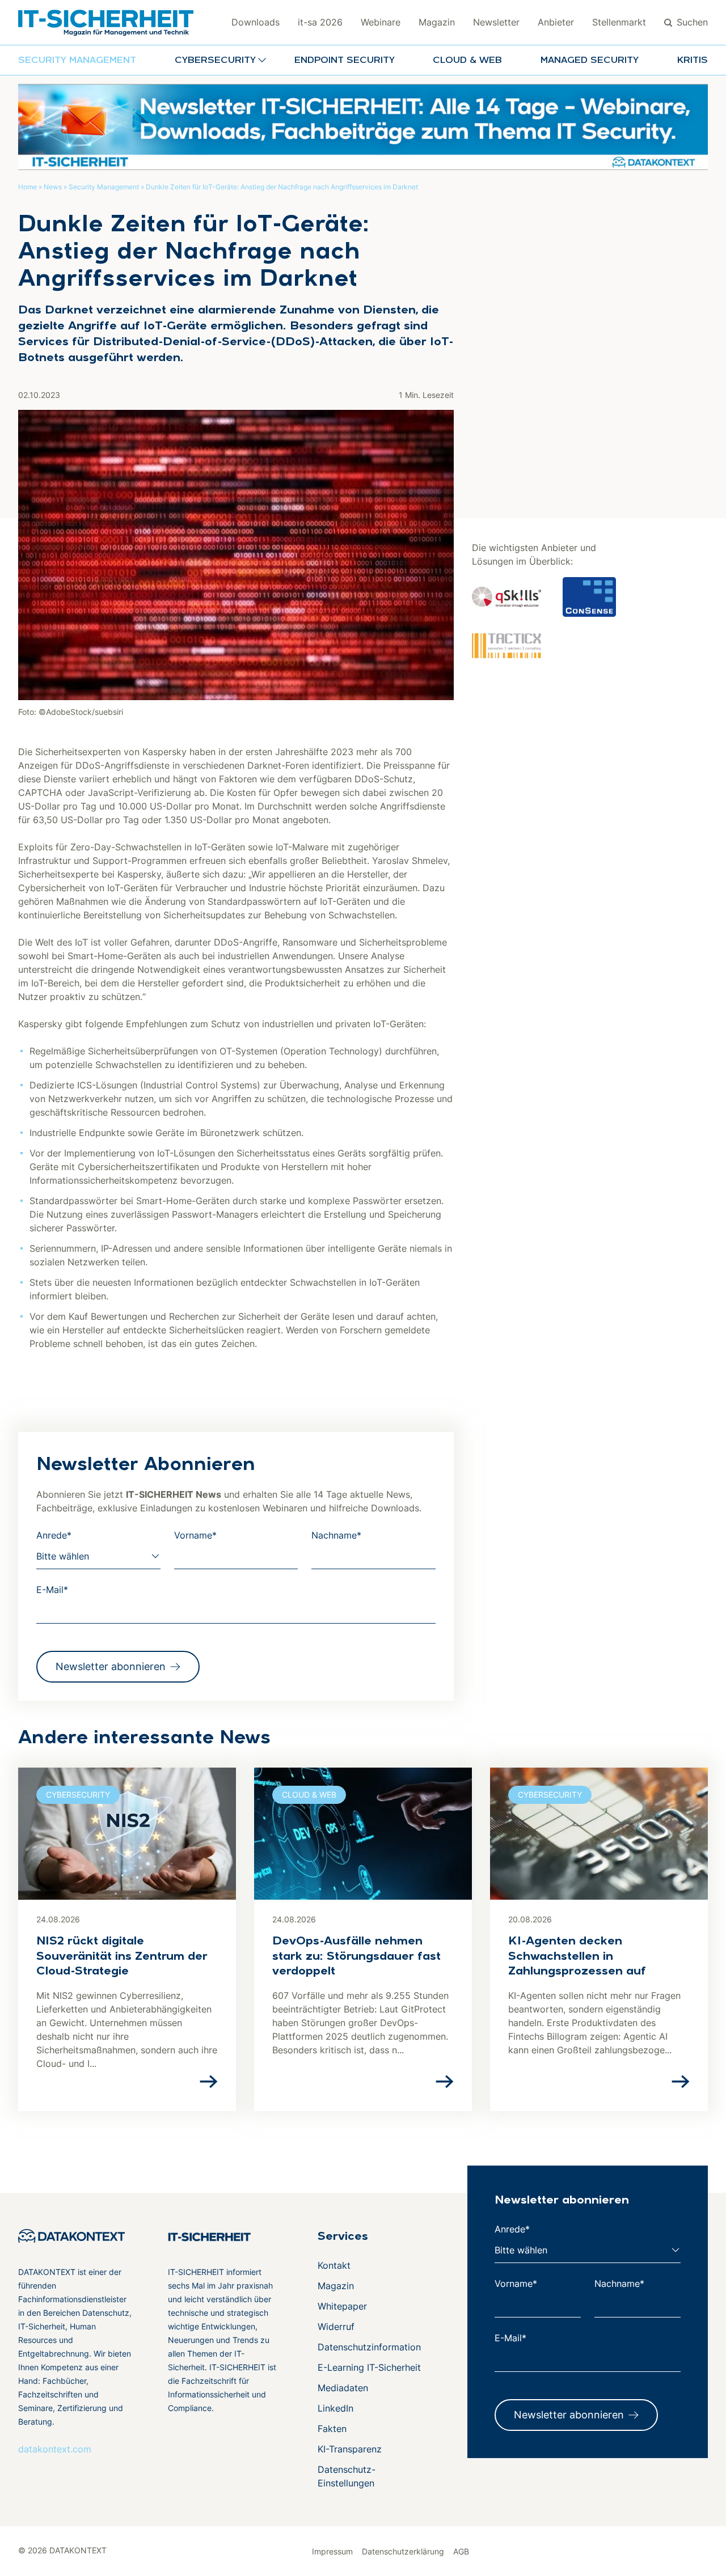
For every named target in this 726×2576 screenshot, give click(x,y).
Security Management (77, 61)
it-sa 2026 (320, 22)
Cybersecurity (78, 1795)
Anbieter (556, 22)
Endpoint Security (345, 61)
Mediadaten (343, 2388)
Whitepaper (342, 2306)
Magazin (437, 22)
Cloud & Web (467, 61)
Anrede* (54, 1535)
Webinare (381, 22)
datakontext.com (55, 2449)
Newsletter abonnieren (111, 1666)
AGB (461, 2551)
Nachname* (336, 1535)
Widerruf (336, 2327)
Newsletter (496, 22)
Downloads (256, 22)
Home (28, 187)
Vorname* (195, 1535)
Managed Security (590, 61)
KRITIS (693, 61)
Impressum (332, 2551)
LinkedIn (335, 2408)
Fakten (332, 2429)
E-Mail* (52, 1590)
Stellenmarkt (619, 22)
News (53, 187)
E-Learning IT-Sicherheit (369, 2367)
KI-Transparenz (350, 2449)
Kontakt (334, 2265)
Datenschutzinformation (369, 2347)
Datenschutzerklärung (403, 2551)
